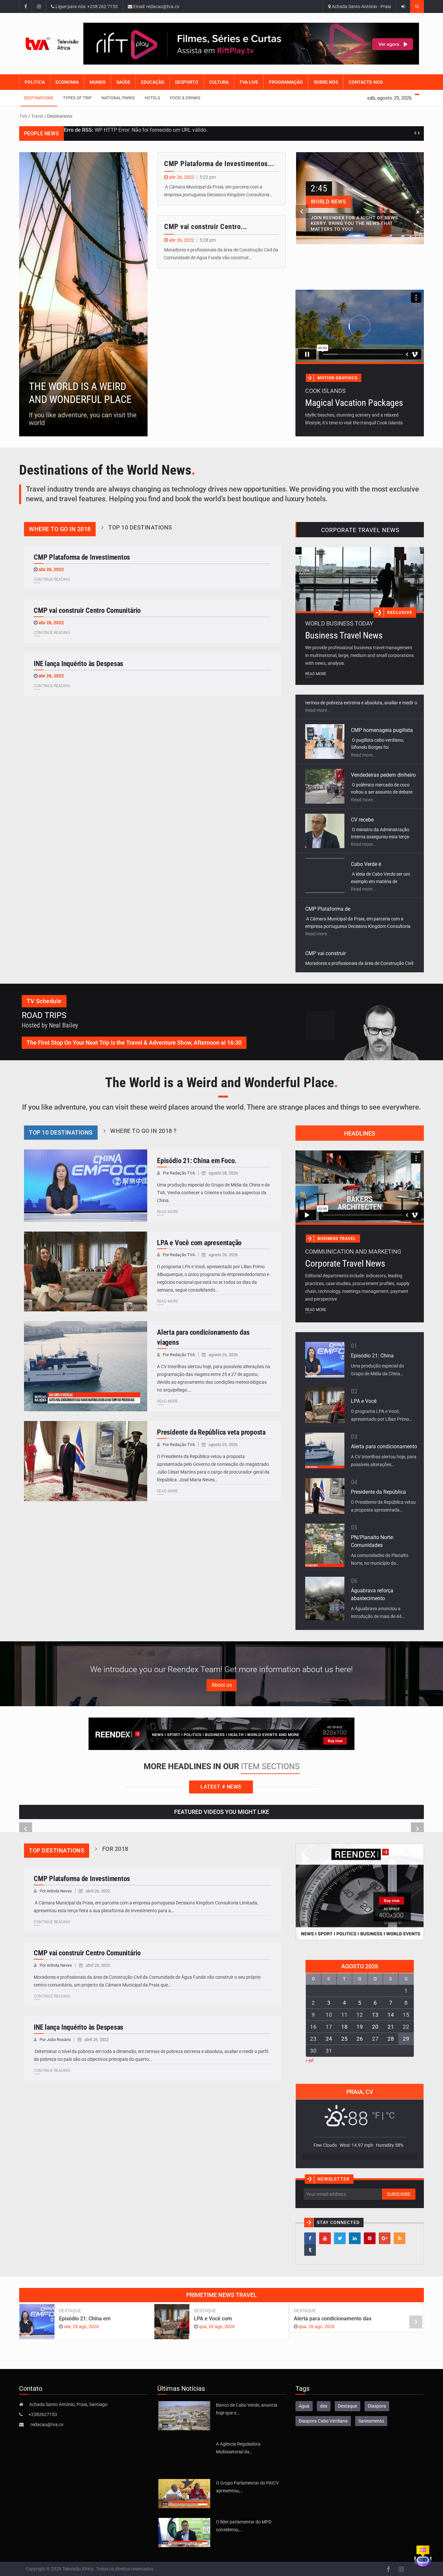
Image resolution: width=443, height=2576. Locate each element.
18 (344, 2027)
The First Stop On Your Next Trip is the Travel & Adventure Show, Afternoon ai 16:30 (134, 1043)
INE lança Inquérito (327, 934)
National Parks (118, 98)
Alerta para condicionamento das (333, 2319)
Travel (37, 116)
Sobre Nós (326, 82)
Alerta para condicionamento (384, 1446)
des (324, 2406)
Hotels (152, 98)
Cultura (219, 82)
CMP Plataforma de (328, 844)
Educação (153, 82)
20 (375, 2027)
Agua (304, 2406)
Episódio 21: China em (85, 2319)
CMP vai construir (325, 889)
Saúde (123, 82)
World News (329, 202)
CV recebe (362, 755)
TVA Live (249, 82)
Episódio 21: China (372, 1356)
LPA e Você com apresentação (199, 1243)
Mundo (98, 82)
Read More (316, 674)
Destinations (39, 98)
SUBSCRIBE (399, 2194)
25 (344, 2039)
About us (222, 1685)
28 (391, 2039)
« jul (309, 2060)
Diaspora (377, 2406)
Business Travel (337, 1239)
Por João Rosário (56, 2040)
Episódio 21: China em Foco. (197, 1161)
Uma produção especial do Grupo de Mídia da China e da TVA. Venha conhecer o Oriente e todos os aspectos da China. (213, 1193)
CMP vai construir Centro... (206, 227)
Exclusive (400, 612)
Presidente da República (378, 1492)
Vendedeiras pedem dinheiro (383, 710)
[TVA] (51, 44)
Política (35, 82)
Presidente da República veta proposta (211, 1432)
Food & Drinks (185, 98)
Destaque (70, 2311)
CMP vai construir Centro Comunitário (87, 610)
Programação (286, 82)
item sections (270, 1766)
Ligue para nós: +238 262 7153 (86, 6)
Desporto (187, 82)
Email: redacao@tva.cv (156, 6)
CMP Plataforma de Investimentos (82, 557)
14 (391, 2015)
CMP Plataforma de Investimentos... (219, 164)
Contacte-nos (366, 82)
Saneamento (371, 2421)
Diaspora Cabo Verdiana (323, 2421)
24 (329, 2039)
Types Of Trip (77, 98)
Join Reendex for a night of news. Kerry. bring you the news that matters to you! (355, 224)
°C (390, 2115)
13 (375, 2015)
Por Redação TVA (179, 1173)
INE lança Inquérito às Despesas (78, 664)
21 (391, 2027)
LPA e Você (364, 1401)
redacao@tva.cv (47, 2424)
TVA (23, 116)
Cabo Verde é (366, 800)
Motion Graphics (337, 378)
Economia (67, 82)
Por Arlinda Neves (56, 1891)
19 (360, 2027)
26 (360, 2039)
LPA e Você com (213, 2319)
